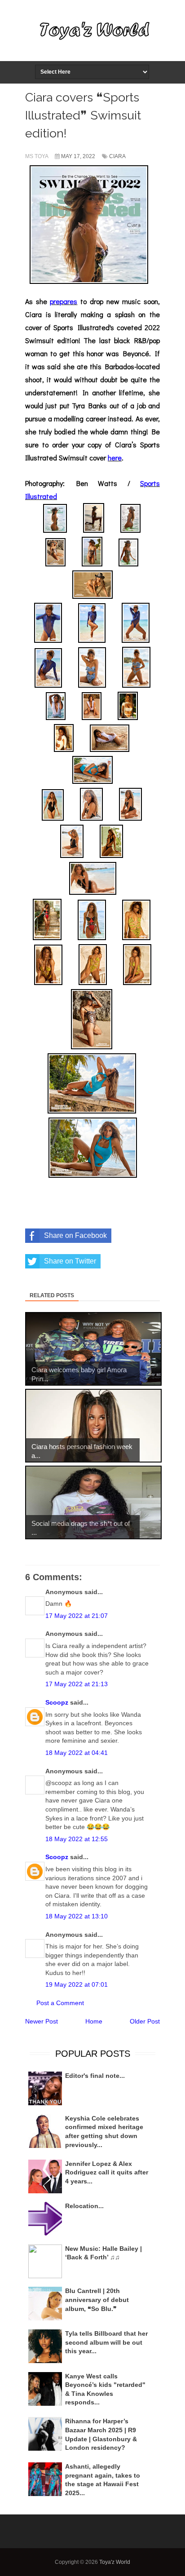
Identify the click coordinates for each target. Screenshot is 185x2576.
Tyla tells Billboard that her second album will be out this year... (106, 2342)
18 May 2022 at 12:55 (77, 1839)
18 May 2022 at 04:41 (77, 1753)
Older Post (145, 2021)
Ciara (117, 156)
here (115, 457)
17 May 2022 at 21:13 (77, 1684)
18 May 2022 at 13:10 (77, 1916)
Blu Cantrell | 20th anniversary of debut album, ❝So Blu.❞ (97, 2300)
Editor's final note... (95, 2076)
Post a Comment (60, 2003)
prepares (64, 301)
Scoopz (57, 1702)
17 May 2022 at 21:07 (77, 1616)
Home (94, 2021)
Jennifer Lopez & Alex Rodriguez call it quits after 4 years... (107, 2172)
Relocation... (84, 2206)
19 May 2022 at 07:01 (77, 1984)
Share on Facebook (75, 1235)
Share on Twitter (70, 1261)
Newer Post (42, 2021)
